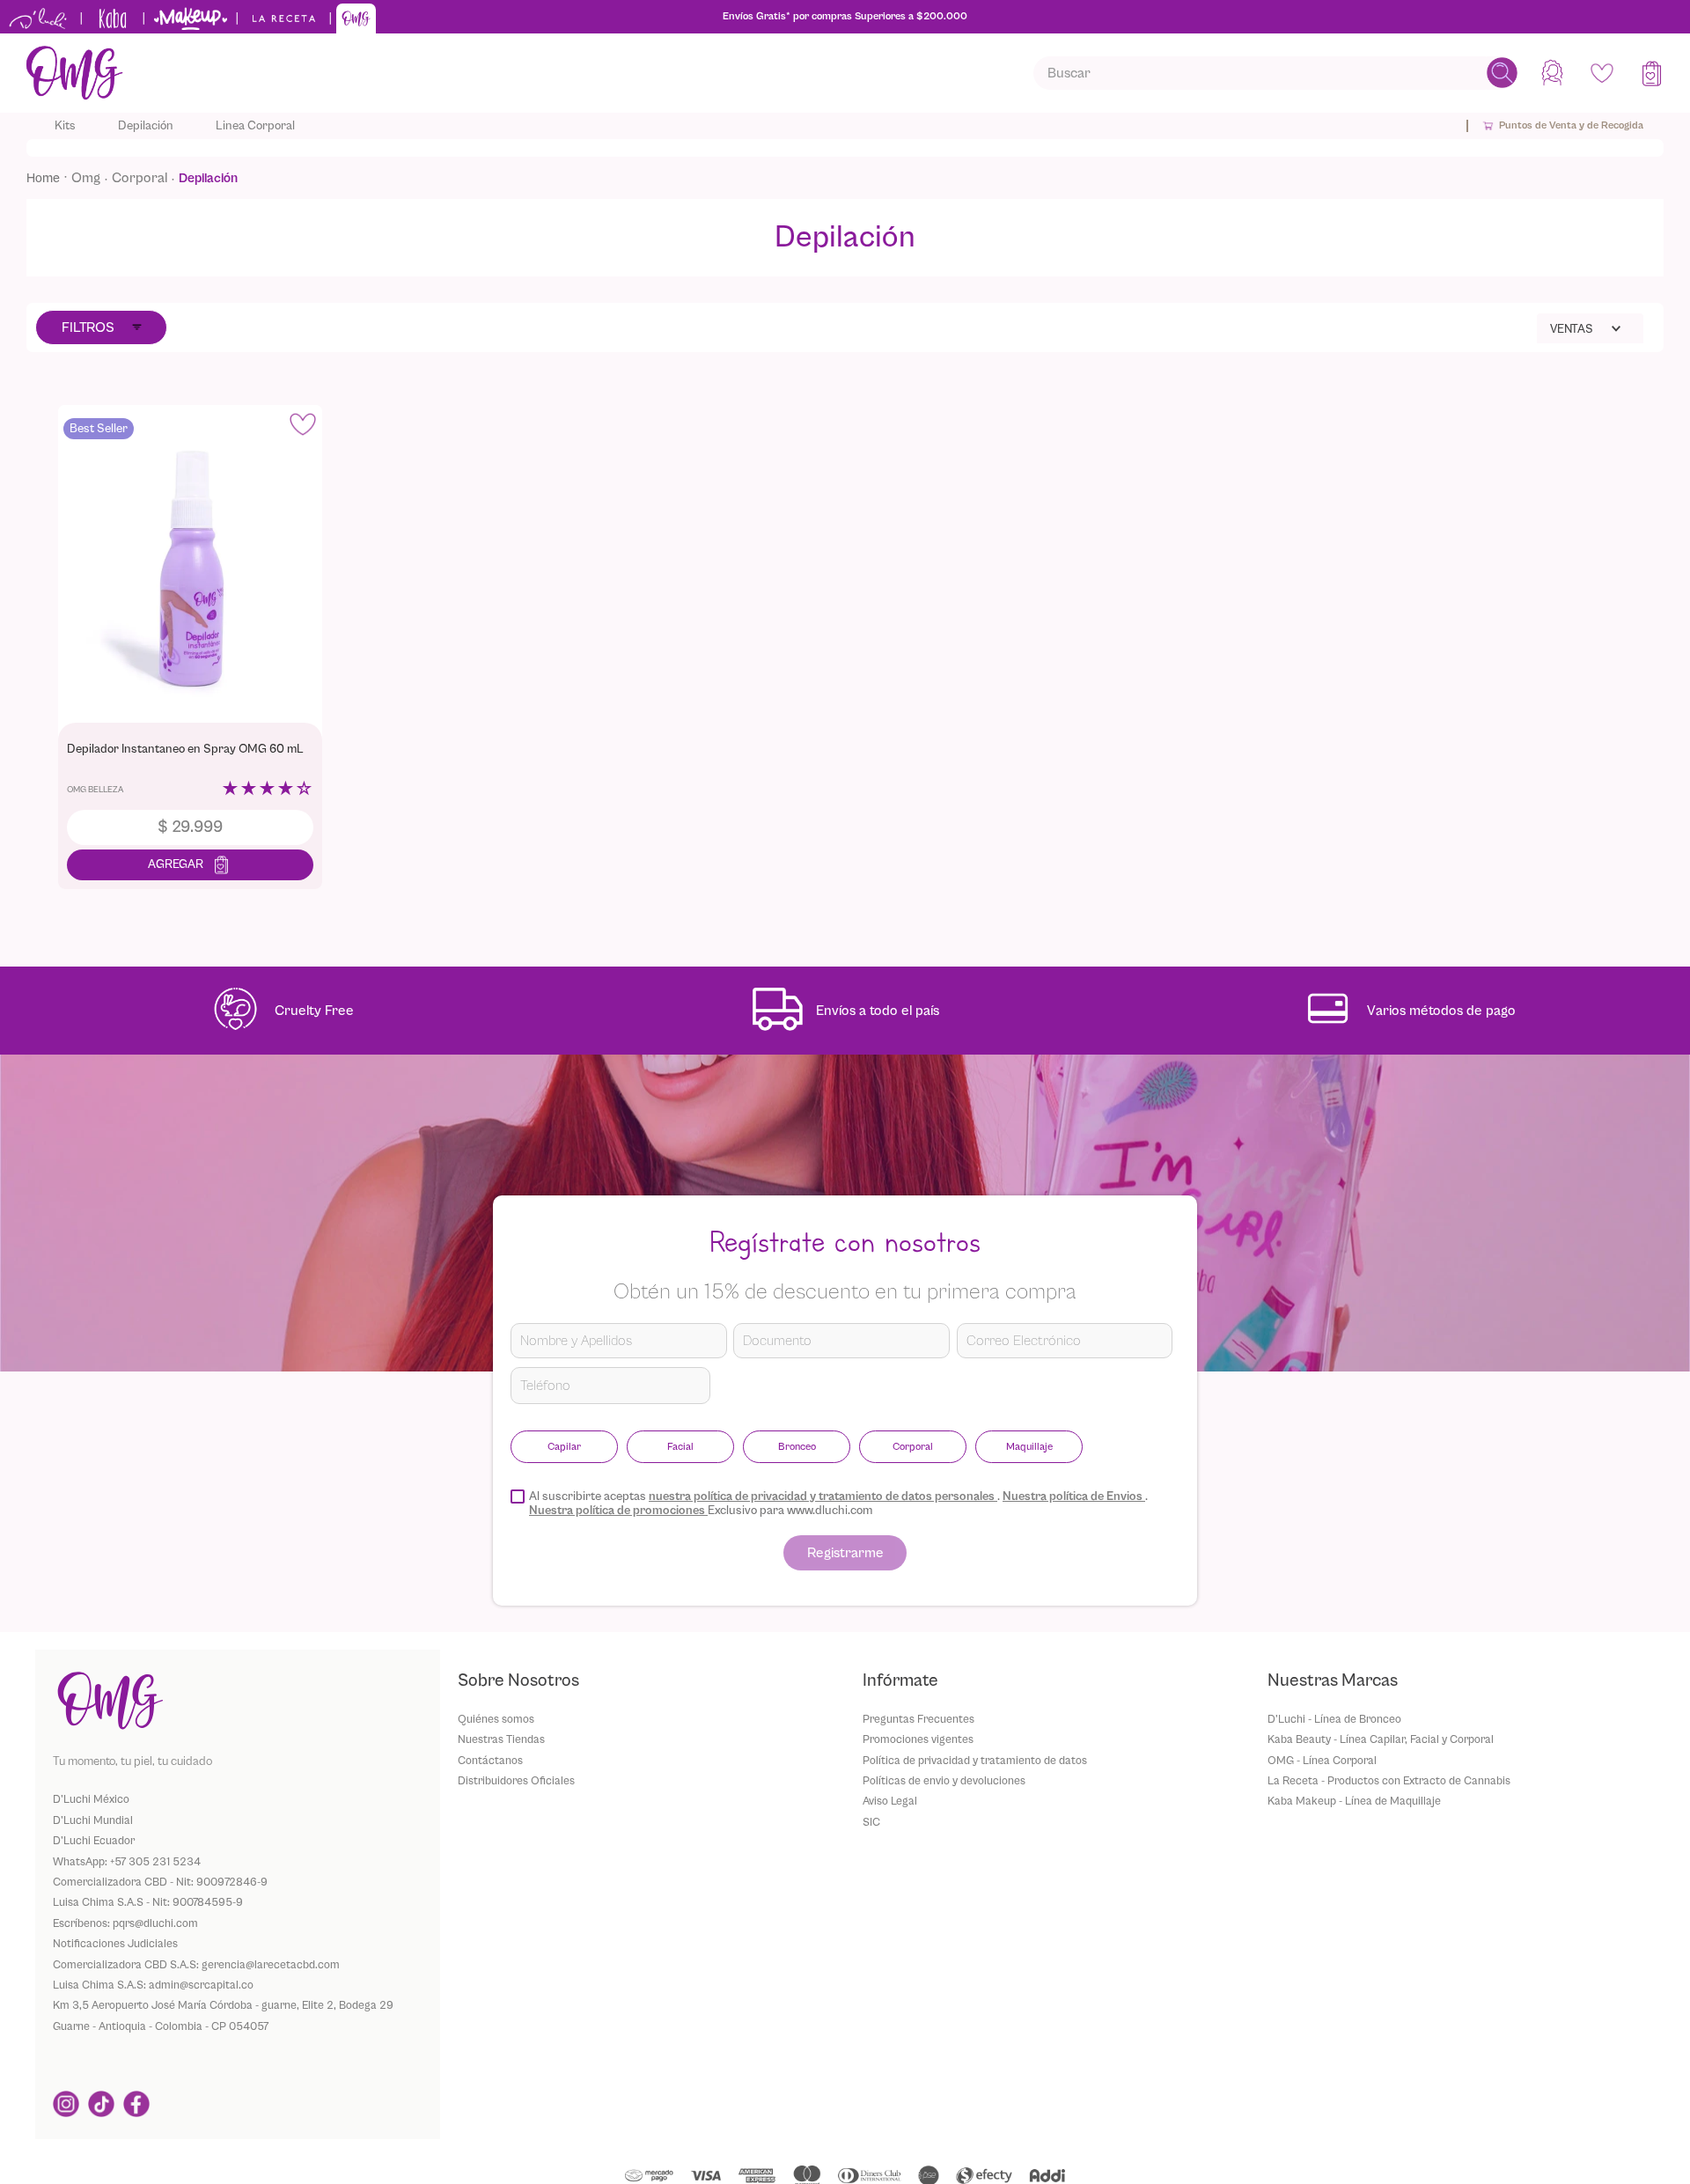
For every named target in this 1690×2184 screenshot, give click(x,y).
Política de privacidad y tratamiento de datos (975, 1760)
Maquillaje (1029, 1446)
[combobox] (1275, 73)
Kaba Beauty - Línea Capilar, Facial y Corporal (1381, 1739)
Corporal (140, 178)
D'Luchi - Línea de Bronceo (1334, 1719)
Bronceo (797, 1446)
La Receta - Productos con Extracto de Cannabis (1389, 1780)
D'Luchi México (91, 1799)
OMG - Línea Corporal (1322, 1760)
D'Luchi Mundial (93, 1820)
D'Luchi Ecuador (94, 1840)
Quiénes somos (496, 1719)
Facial (680, 1446)
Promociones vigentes (918, 1739)
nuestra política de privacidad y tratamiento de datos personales (823, 1496)
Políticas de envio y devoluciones (944, 1780)
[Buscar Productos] (1502, 73)
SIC (871, 1822)
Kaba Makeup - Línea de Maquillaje (1354, 1801)
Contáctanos (490, 1760)
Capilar (564, 1446)
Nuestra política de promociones (618, 1511)
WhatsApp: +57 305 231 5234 (127, 1861)
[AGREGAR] (190, 865)
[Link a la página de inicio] (49, 178)
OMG (86, 178)
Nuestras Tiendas (501, 1739)
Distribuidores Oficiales (516, 1780)
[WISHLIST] (1602, 73)
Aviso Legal (890, 1801)
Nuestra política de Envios (1074, 1496)
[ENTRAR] (1554, 73)
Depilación (208, 178)
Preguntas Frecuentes (918, 1719)
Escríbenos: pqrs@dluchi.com (125, 1923)
